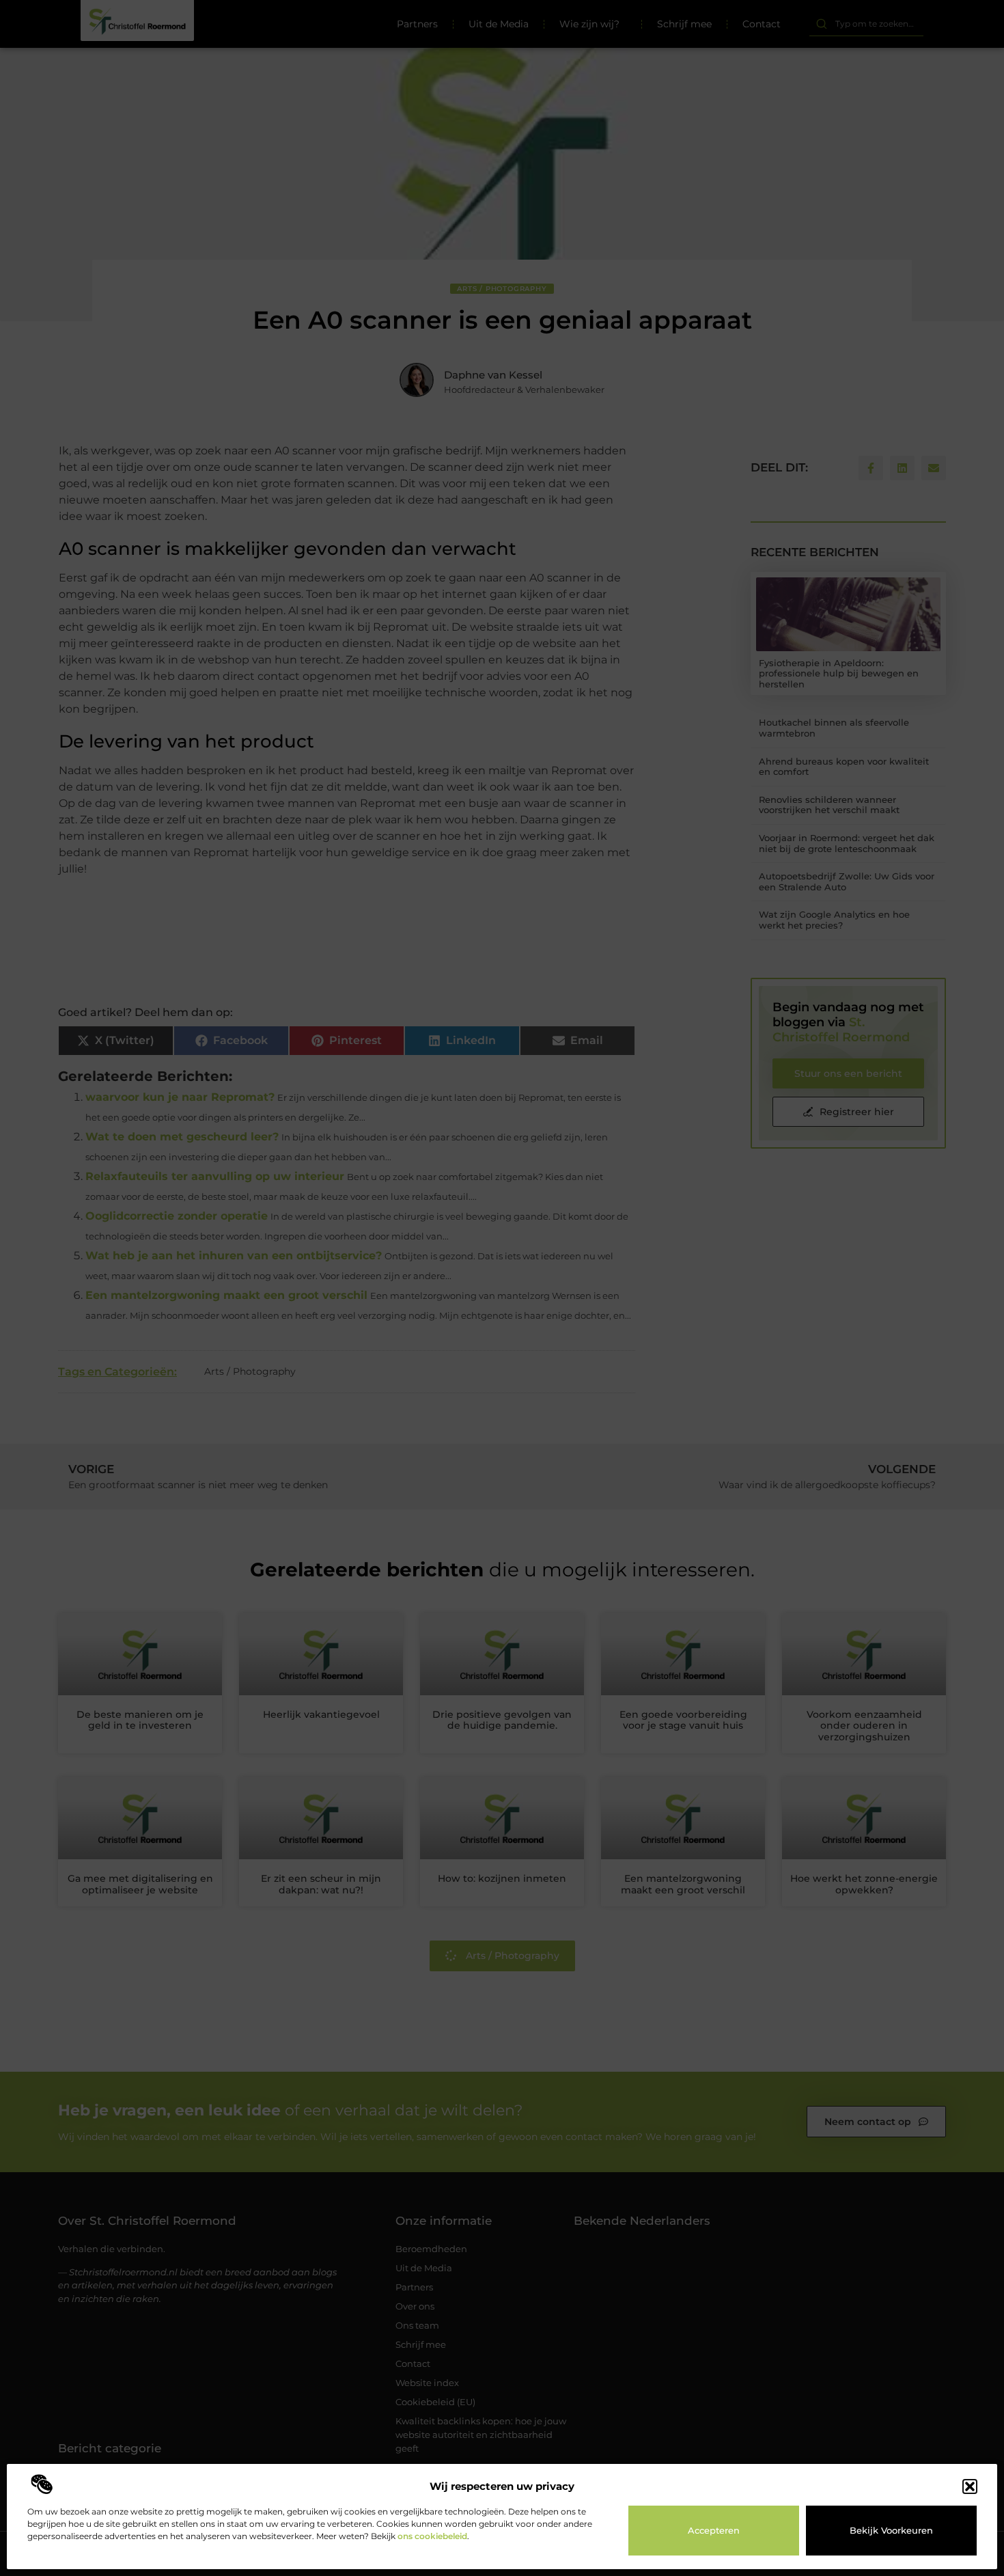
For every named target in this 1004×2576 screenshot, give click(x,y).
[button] (970, 2486)
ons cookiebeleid (432, 2536)
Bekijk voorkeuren (891, 2530)
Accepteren (714, 2530)
